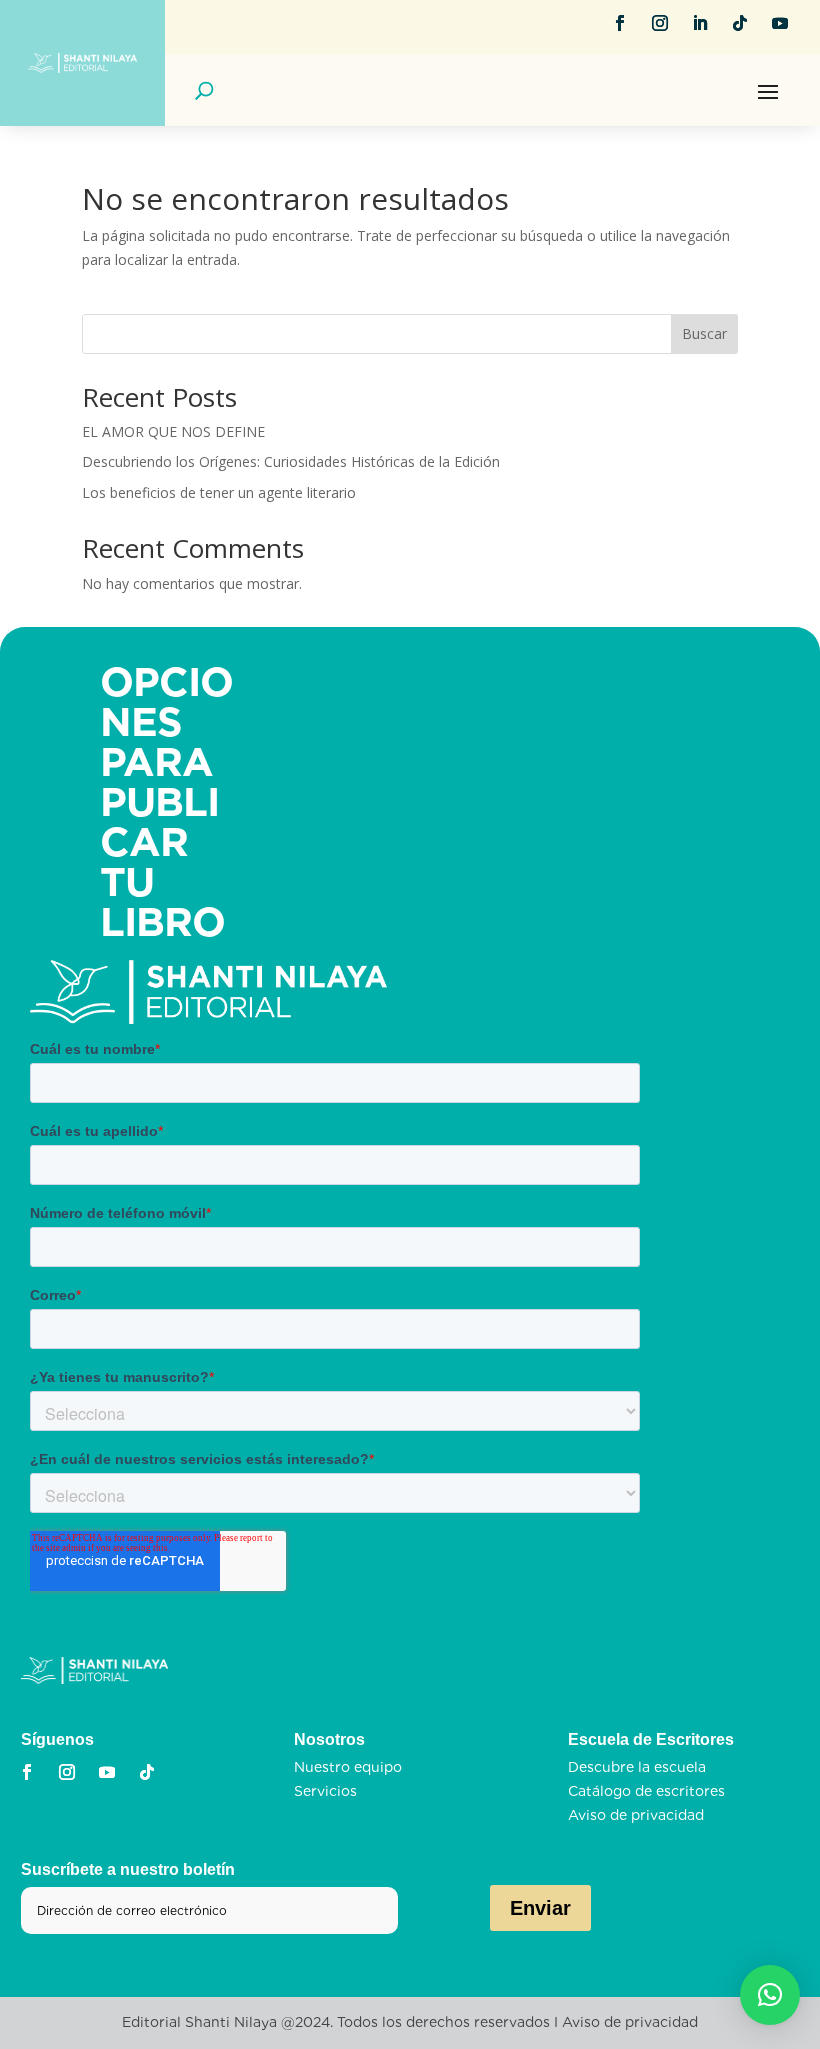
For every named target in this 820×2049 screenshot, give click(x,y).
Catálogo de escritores (646, 1791)
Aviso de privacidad (636, 1815)
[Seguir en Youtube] (780, 23)
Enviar (540, 1908)
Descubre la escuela (637, 1767)
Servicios (325, 1791)
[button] (770, 1995)
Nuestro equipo (348, 1767)
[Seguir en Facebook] (620, 23)
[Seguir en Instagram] (660, 23)
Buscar (704, 333)
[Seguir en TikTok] (740, 23)
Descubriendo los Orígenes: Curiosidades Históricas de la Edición (291, 461)
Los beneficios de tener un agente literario (219, 492)
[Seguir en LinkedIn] (700, 23)
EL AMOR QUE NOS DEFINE (173, 431)
